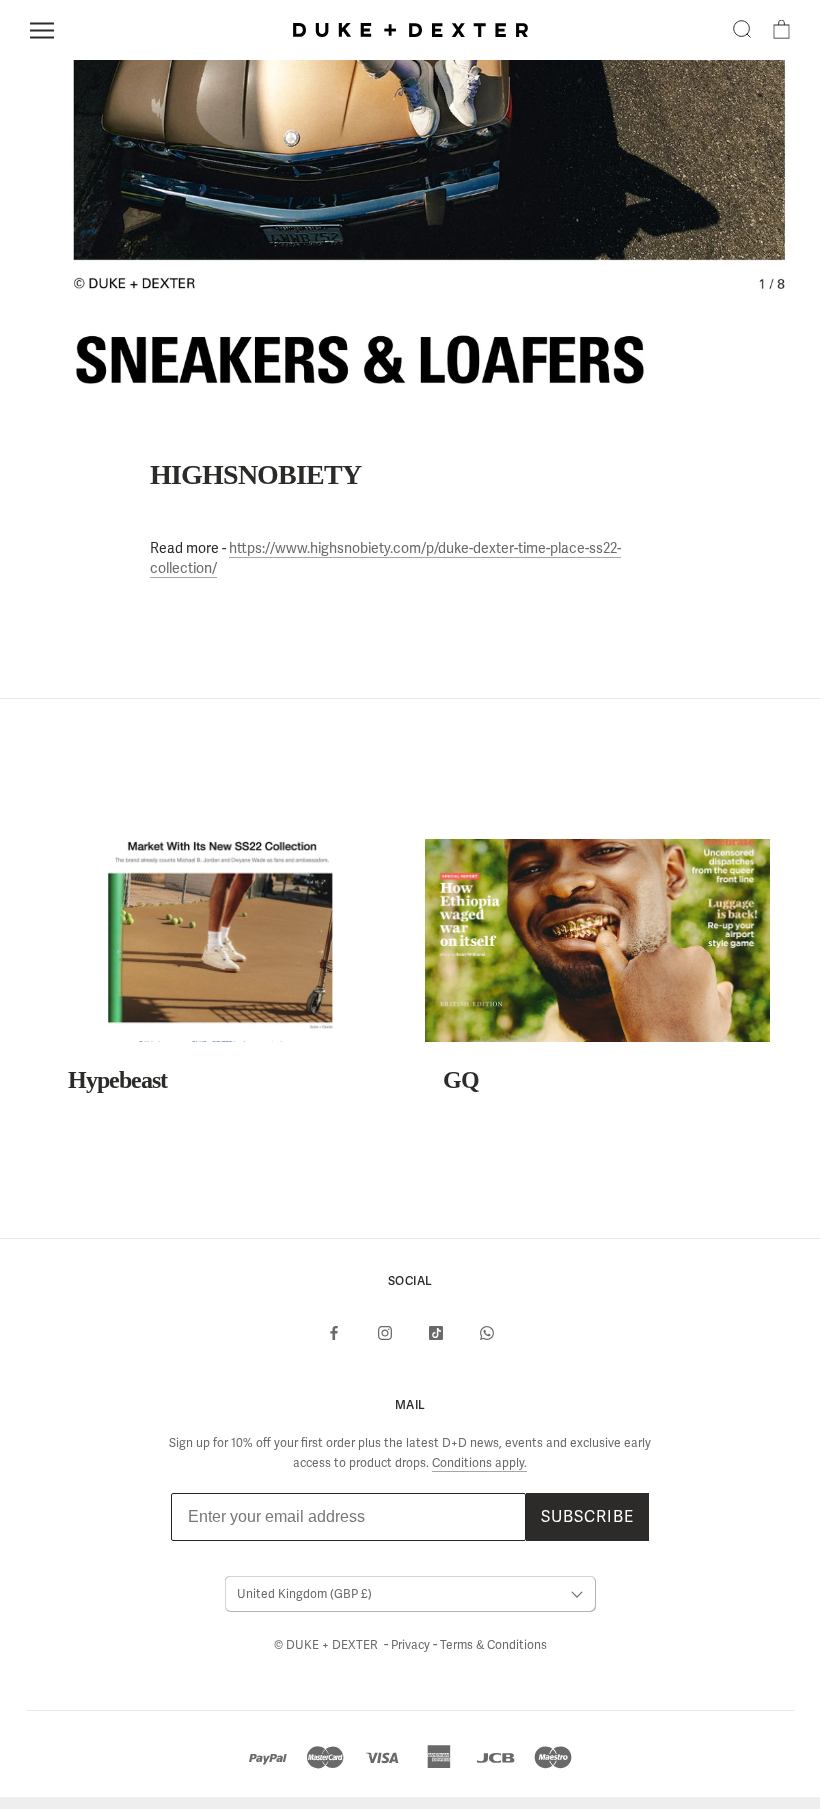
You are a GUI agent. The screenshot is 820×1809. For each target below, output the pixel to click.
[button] (742, 30)
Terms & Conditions (493, 1645)
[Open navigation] (42, 30)
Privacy (412, 1645)
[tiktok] (436, 1333)
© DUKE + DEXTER (327, 1645)
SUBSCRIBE (587, 1516)
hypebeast (117, 1080)
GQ (461, 1080)
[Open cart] (781, 30)
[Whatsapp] (487, 1333)
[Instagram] (385, 1333)
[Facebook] (334, 1333)
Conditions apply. (479, 1463)
